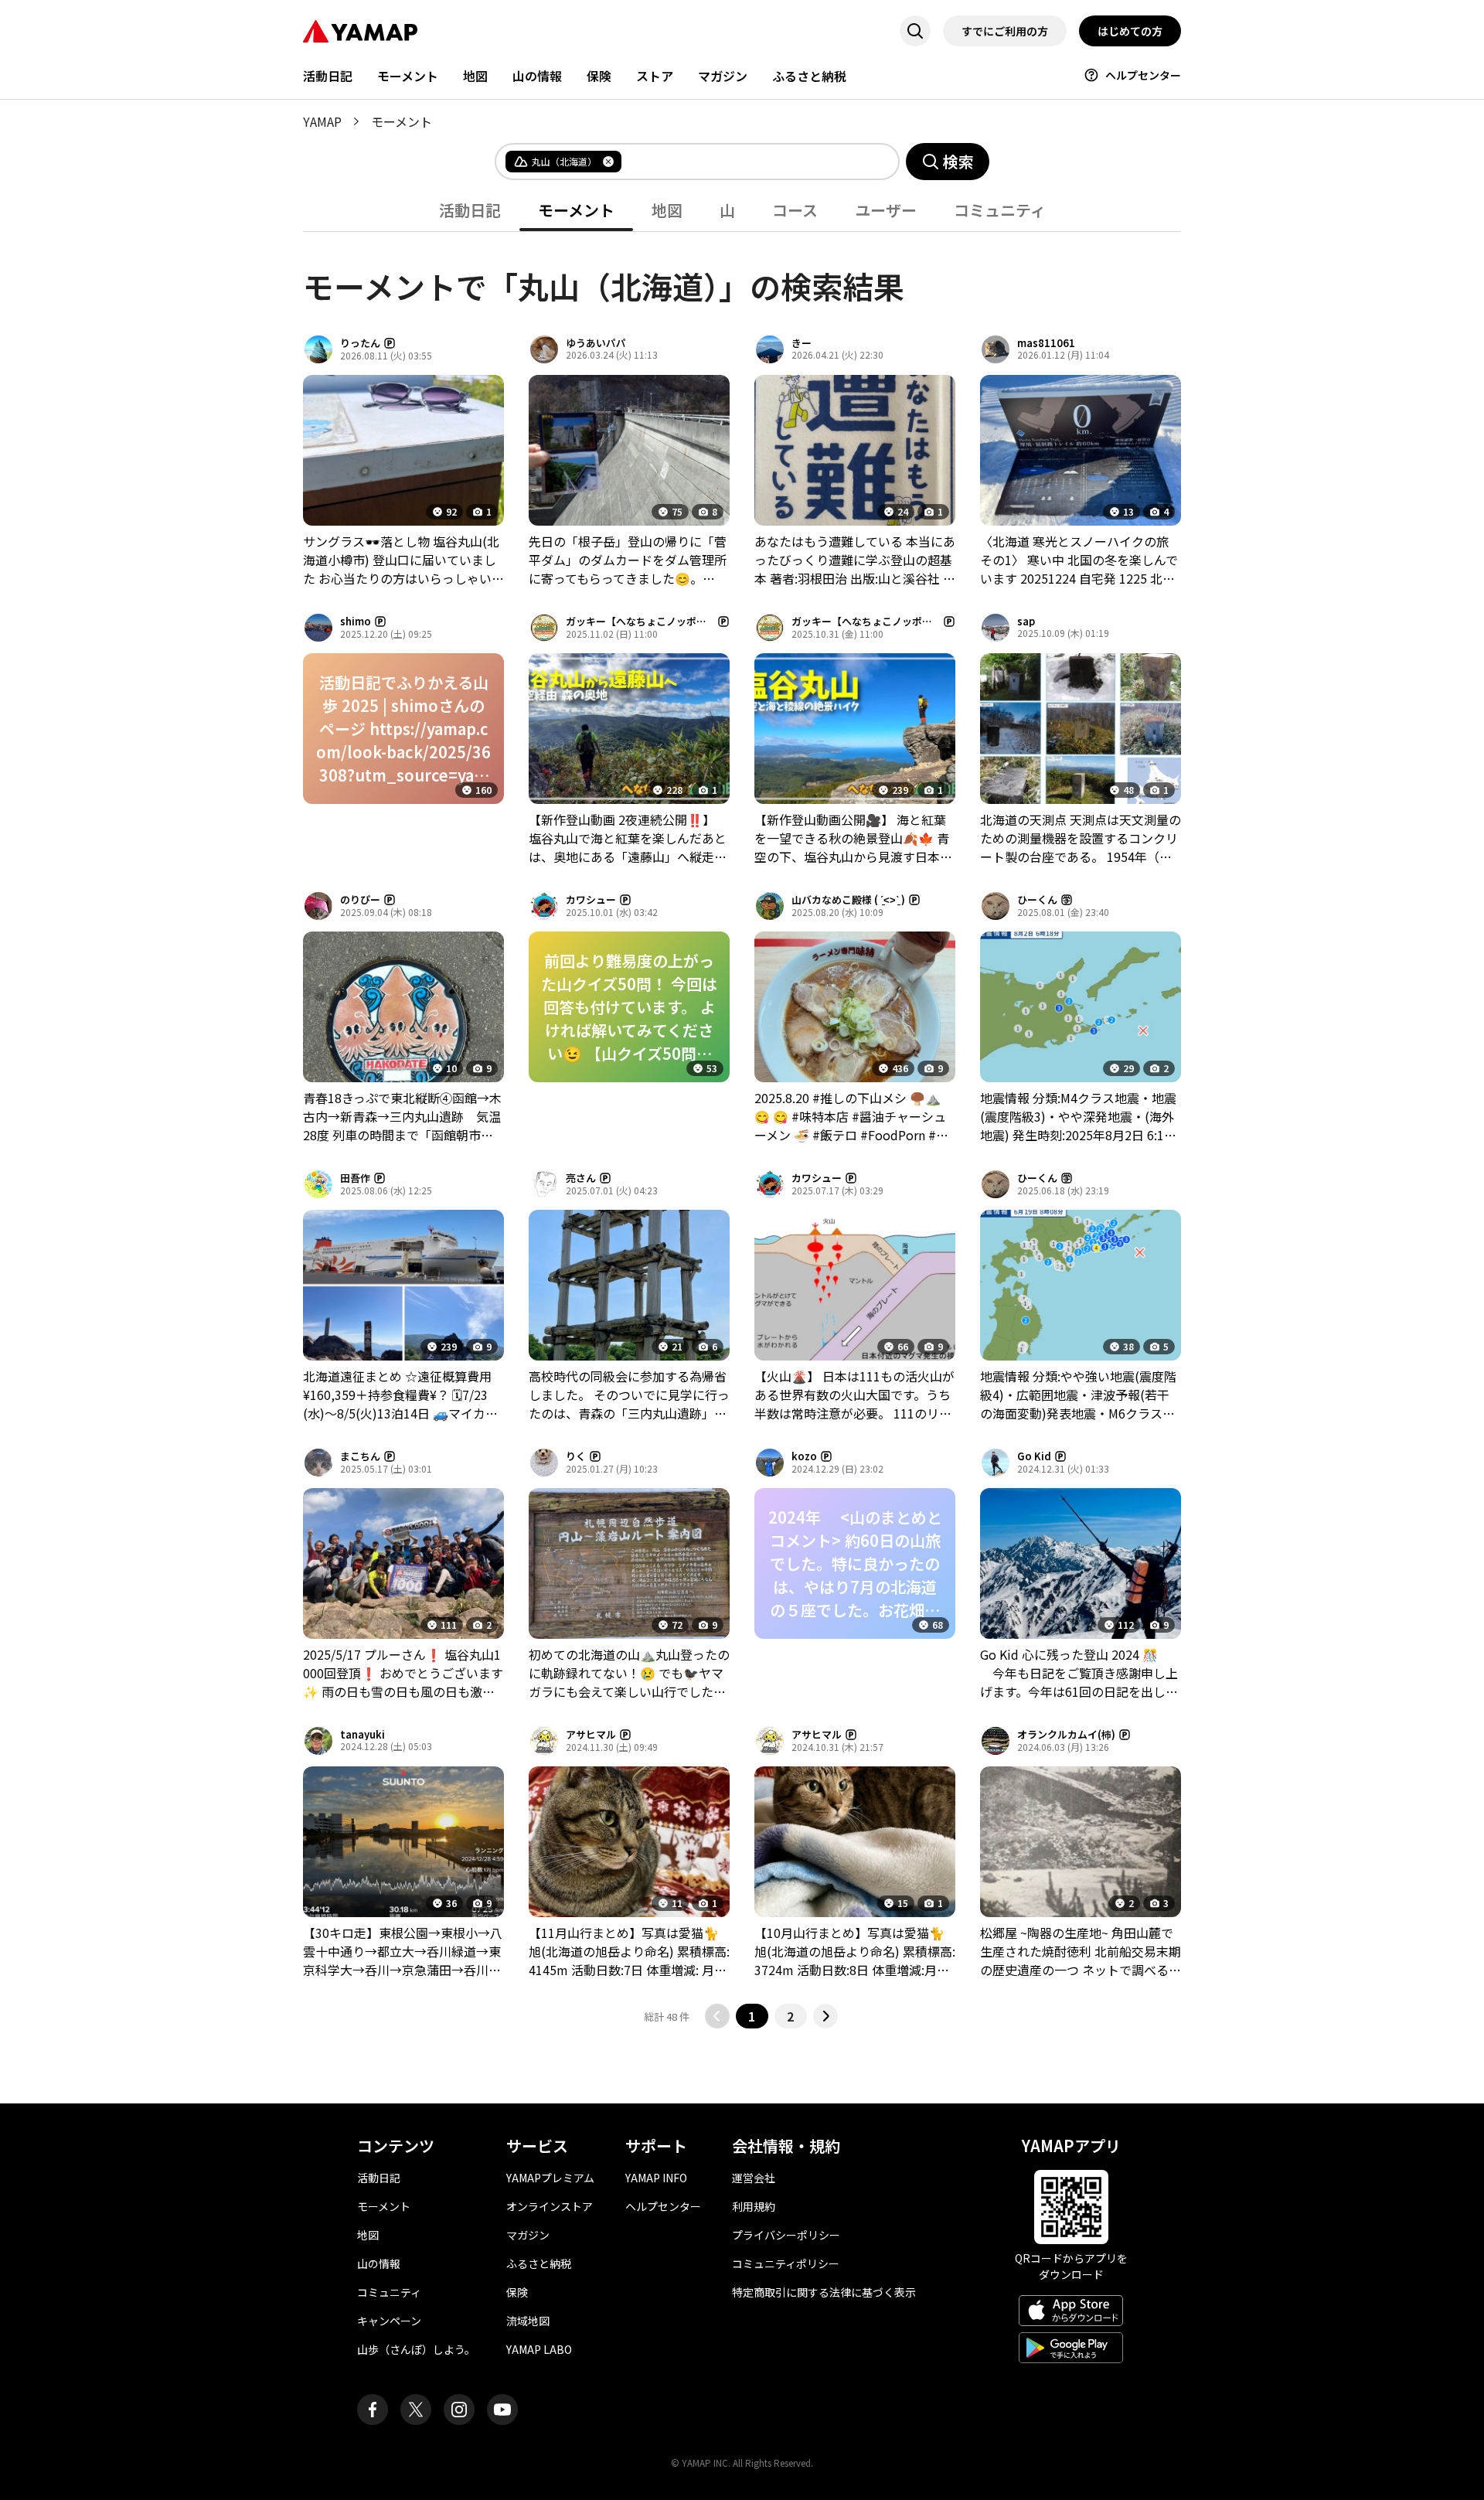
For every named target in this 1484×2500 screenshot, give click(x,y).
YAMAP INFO (656, 2178)
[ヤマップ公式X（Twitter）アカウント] (416, 2410)
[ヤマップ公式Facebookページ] (373, 2410)
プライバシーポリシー (786, 2235)
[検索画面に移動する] (915, 31)
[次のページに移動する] (825, 2016)
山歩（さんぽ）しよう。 (416, 2349)
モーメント (408, 76)
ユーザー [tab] (886, 210)
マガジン (723, 76)
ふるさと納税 (809, 76)
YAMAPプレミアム (550, 2178)
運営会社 (754, 2178)
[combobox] (747, 162)
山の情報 (537, 76)
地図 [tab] (667, 210)
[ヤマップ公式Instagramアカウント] (459, 2410)
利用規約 (754, 2206)
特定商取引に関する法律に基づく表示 (824, 2292)
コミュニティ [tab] (1000, 210)
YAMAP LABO (539, 2349)
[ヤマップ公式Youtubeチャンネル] (502, 2410)
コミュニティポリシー (786, 2263)
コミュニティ (389, 2292)
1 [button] (752, 2016)
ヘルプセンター (1143, 75)
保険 (599, 76)
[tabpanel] (742, 1130)
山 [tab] (727, 210)
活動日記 (328, 76)
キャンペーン (389, 2321)
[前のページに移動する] (717, 2016)
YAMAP (322, 121)
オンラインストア (550, 2206)
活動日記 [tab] (470, 210)
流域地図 (528, 2321)
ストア (655, 76)
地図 (475, 76)
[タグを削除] (608, 162)
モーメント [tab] (576, 210)
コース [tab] (795, 210)
